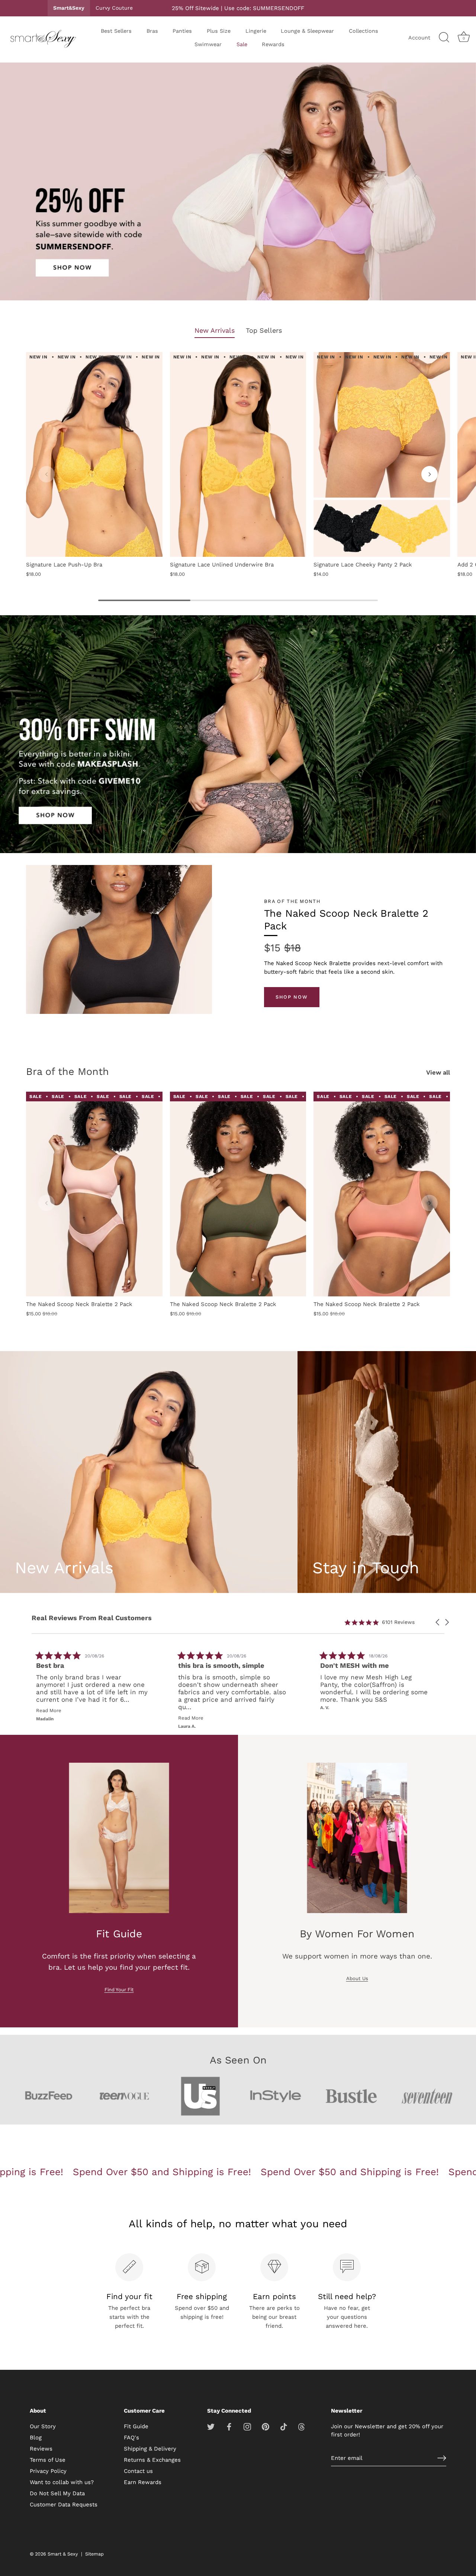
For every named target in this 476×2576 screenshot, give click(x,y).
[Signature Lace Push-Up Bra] (94, 454)
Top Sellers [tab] (264, 330)
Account (419, 38)
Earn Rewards (143, 2482)
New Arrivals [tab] (215, 330)
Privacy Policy (48, 2471)
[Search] (444, 38)
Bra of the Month (67, 1072)
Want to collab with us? (62, 2482)
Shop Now (292, 997)
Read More (347, 1710)
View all (438, 1072)
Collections (364, 31)
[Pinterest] (266, 2426)
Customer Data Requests (64, 2505)
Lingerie (256, 31)
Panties (182, 31)
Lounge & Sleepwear (307, 31)
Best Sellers (116, 31)
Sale (242, 44)
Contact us (138, 2471)
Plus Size (219, 31)
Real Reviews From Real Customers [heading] (92, 1618)
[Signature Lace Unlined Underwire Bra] (238, 454)
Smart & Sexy (63, 2554)
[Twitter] (211, 2426)
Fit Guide (136, 2426)
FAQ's (131, 2438)
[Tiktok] (284, 2426)
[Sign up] (442, 2458)
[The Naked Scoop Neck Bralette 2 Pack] (94, 1194)
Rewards (273, 44)
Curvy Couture (114, 8)
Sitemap (94, 2554)
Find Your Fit (119, 1990)
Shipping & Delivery (150, 2449)
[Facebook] (229, 2426)
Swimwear (208, 44)
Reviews (41, 2449)
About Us (357, 1978)
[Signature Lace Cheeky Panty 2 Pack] (382, 454)
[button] (46, 474)
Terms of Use (48, 2460)
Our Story (43, 2426)
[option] (238, 183)
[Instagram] (247, 2426)
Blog (36, 2438)
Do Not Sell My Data (57, 2493)
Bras (152, 31)
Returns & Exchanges (152, 2460)
